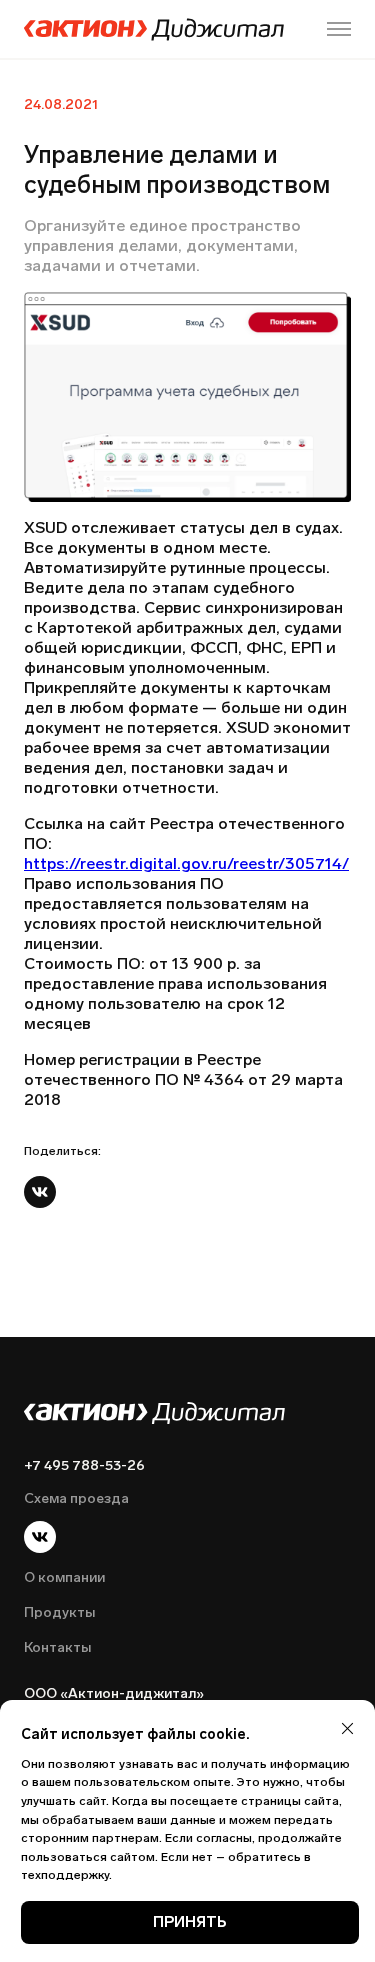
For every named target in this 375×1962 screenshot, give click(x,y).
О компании (64, 1577)
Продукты (59, 1612)
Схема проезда (76, 1498)
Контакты (57, 1647)
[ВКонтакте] (40, 1192)
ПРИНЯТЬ (190, 1922)
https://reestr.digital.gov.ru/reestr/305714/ (186, 863)
